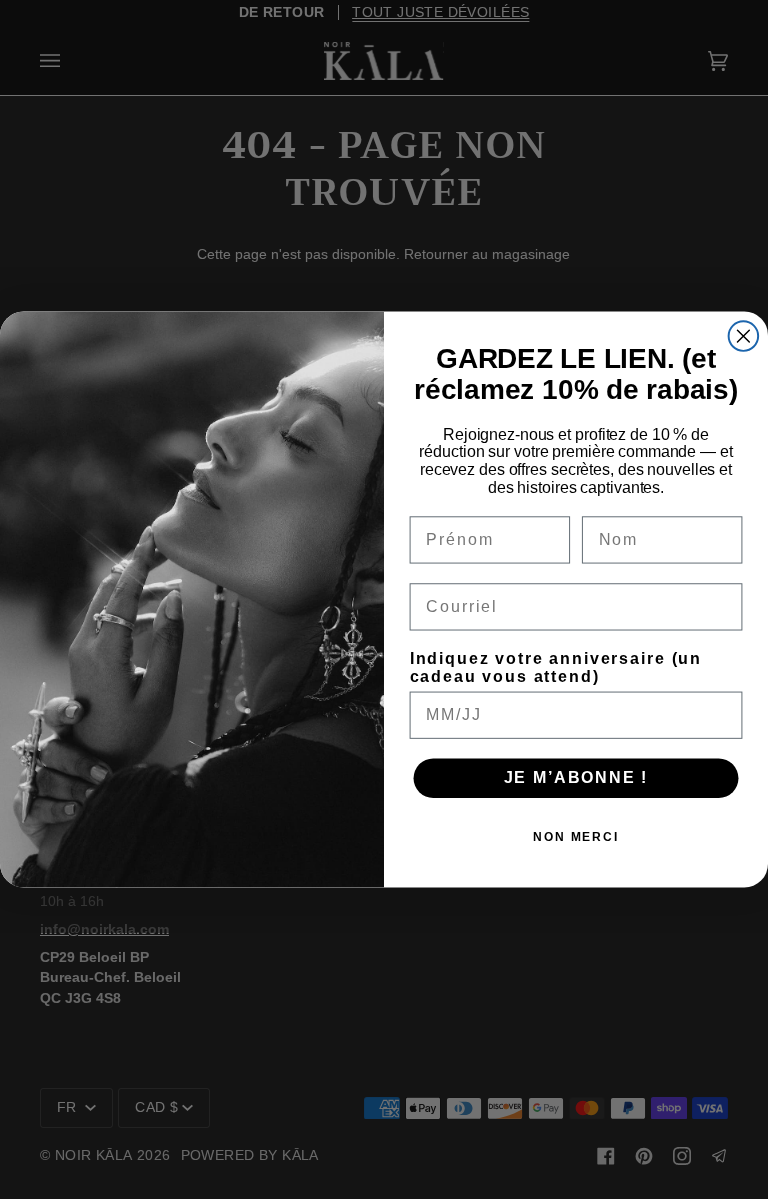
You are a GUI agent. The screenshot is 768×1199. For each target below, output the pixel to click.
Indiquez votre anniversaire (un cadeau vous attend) (556, 667)
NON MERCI (576, 837)
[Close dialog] (744, 336)
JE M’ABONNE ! (576, 777)
